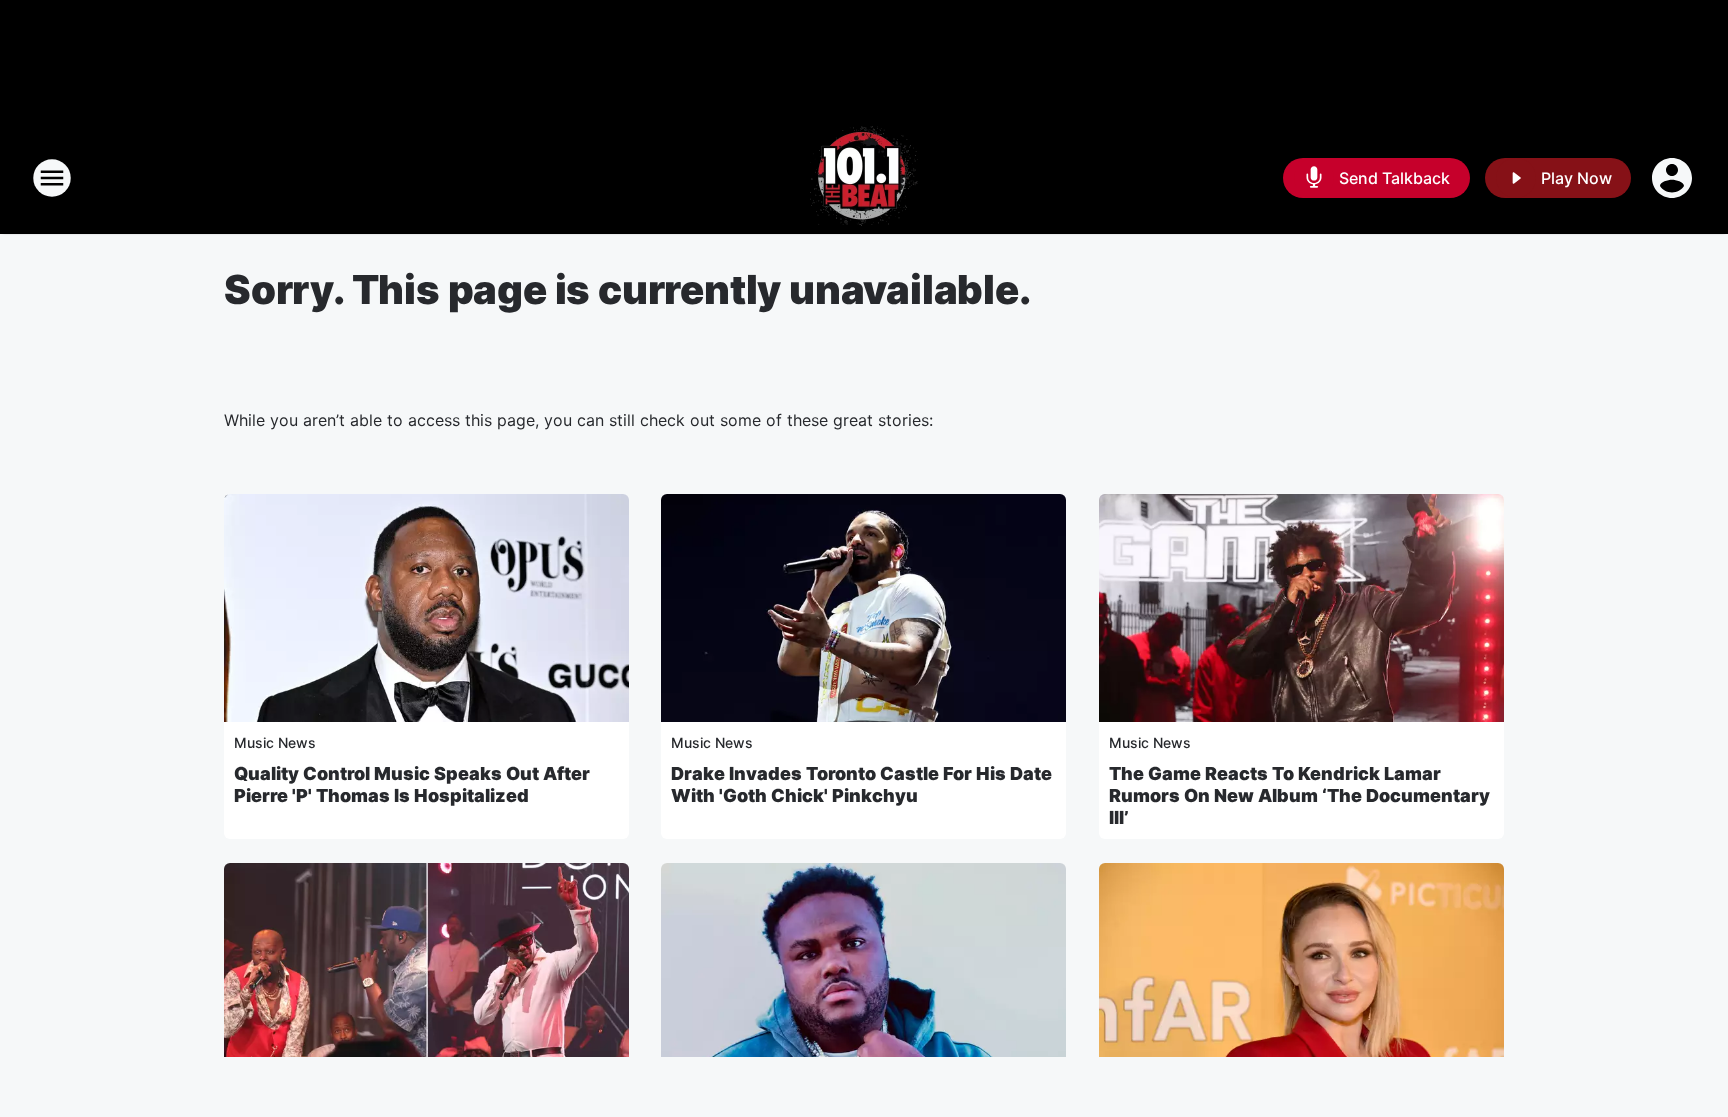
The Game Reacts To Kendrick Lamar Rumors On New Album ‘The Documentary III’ (1299, 795)
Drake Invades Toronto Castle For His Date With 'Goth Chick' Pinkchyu (861, 784)
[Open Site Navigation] (52, 178)
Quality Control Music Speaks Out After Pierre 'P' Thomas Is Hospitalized (412, 784)
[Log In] (1674, 178)
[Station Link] (864, 178)
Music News (275, 742)
